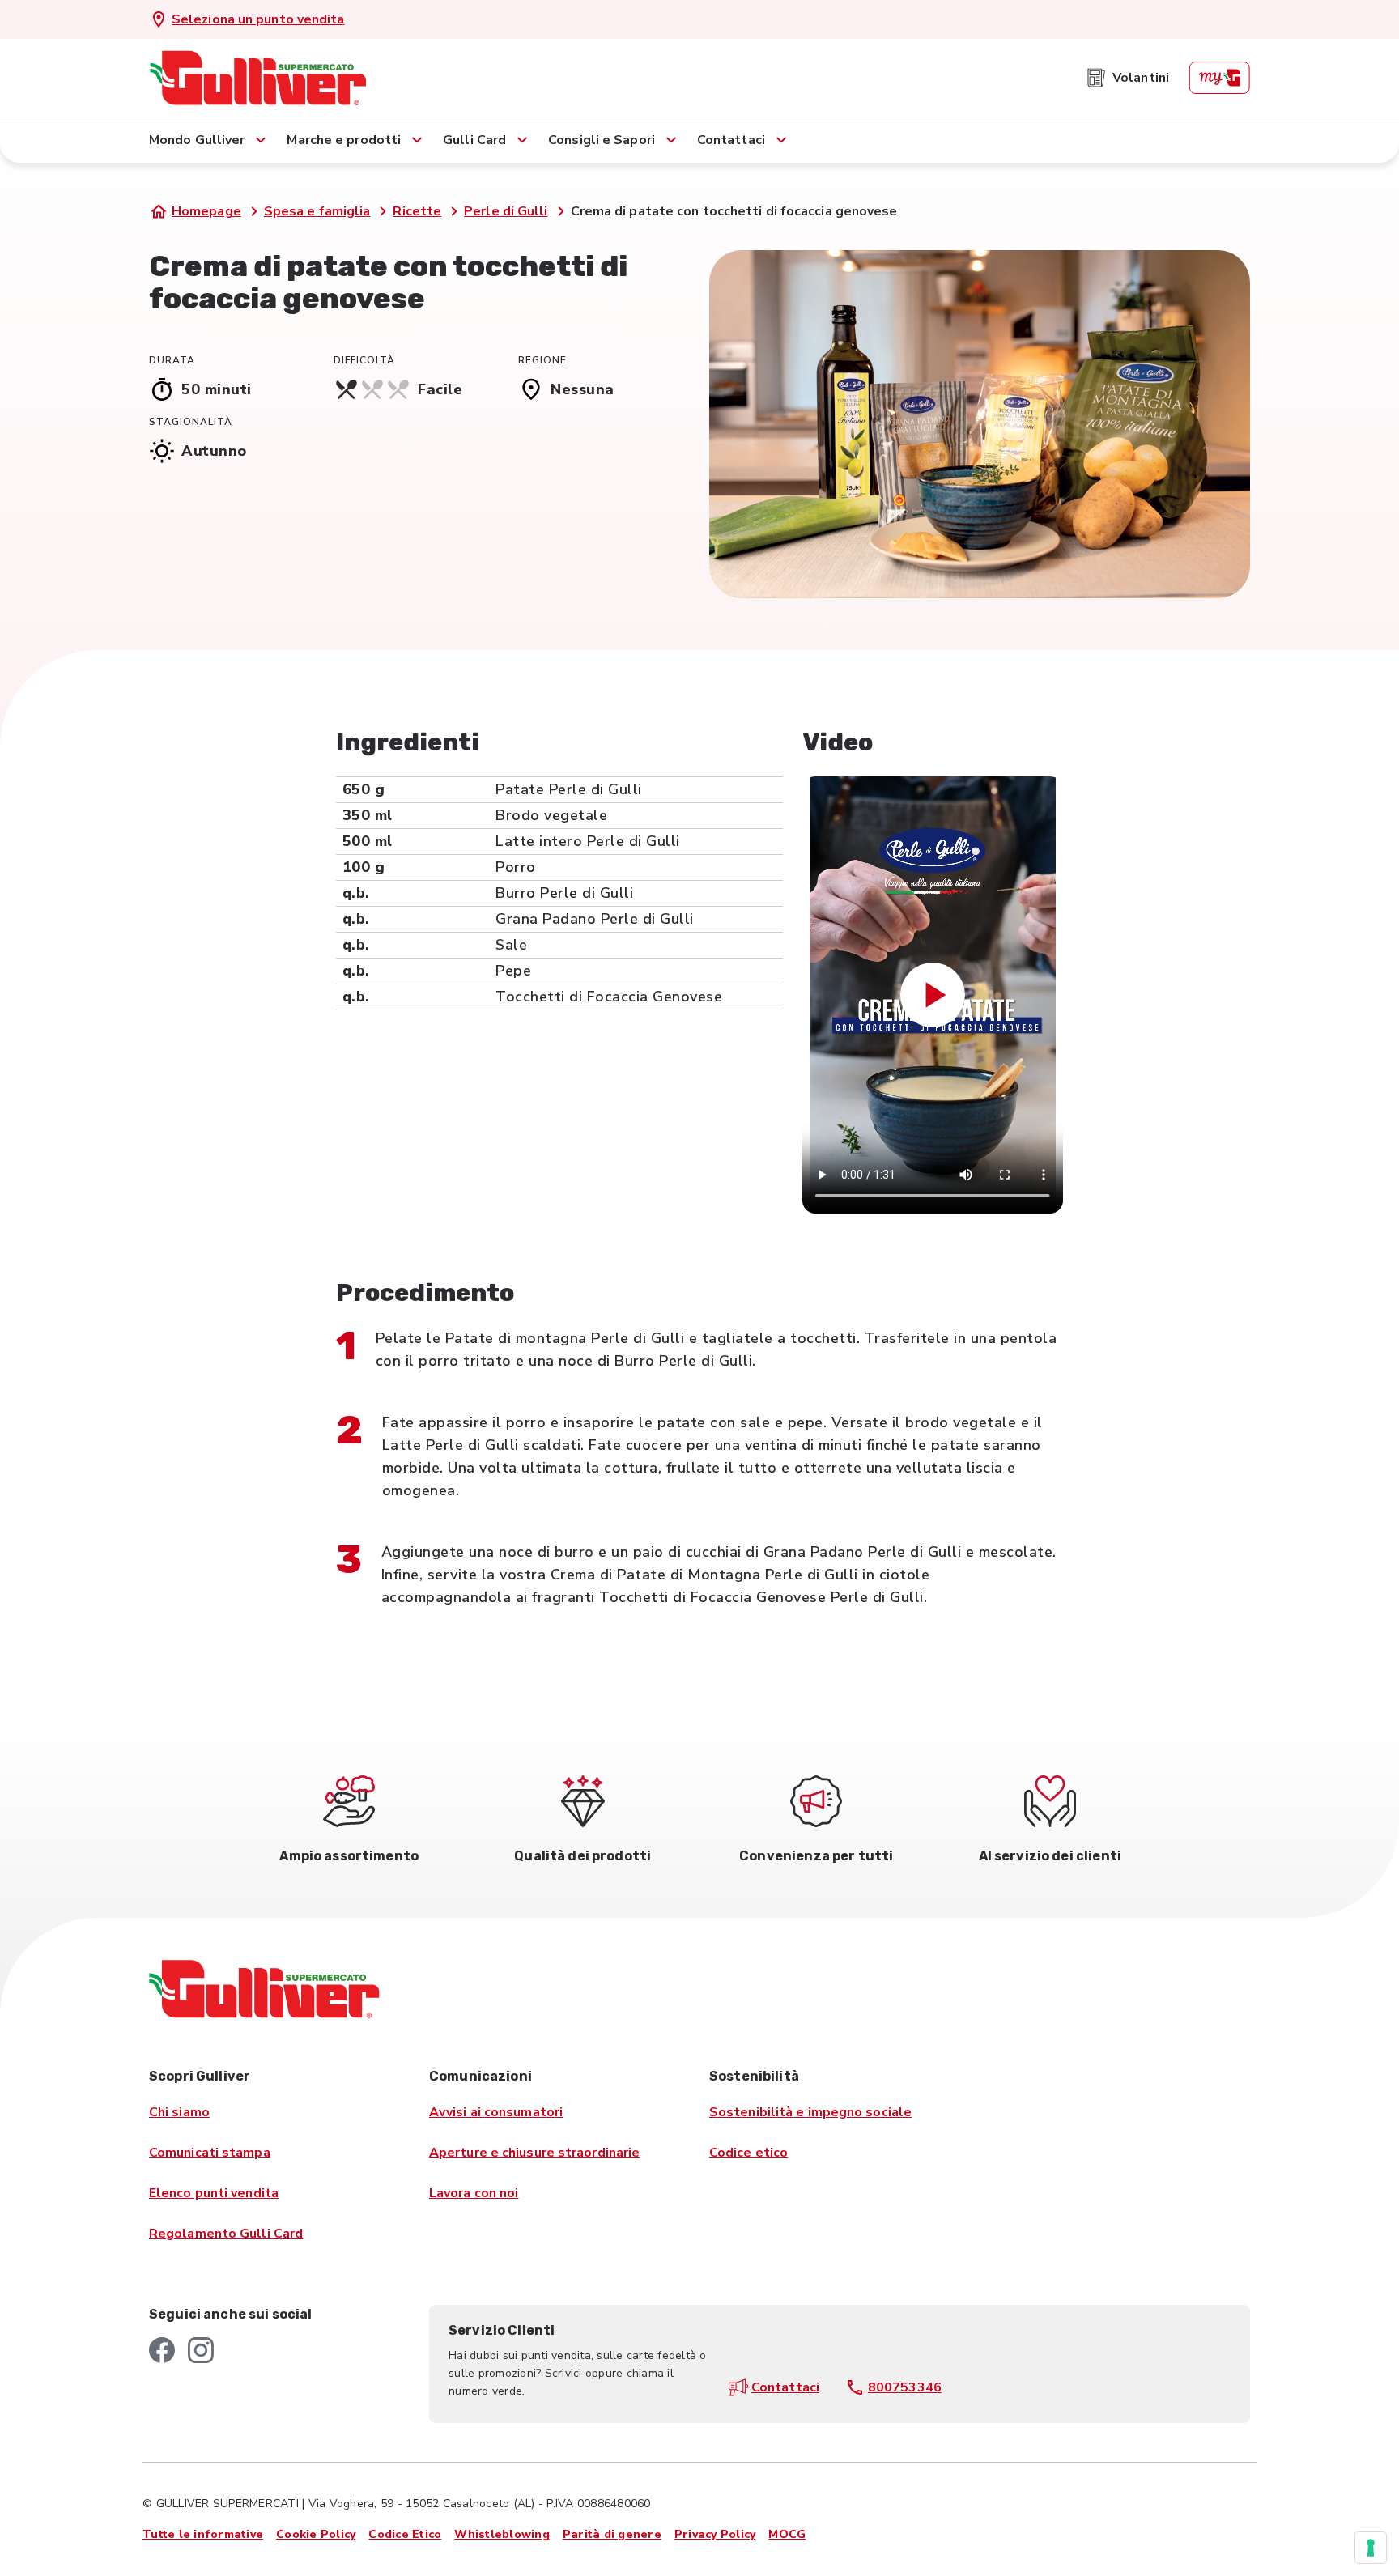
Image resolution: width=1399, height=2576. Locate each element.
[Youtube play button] (933, 995)
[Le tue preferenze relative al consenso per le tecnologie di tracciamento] (1371, 2548)
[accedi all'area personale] (1219, 78)
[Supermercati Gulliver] (258, 78)
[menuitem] (1128, 78)
